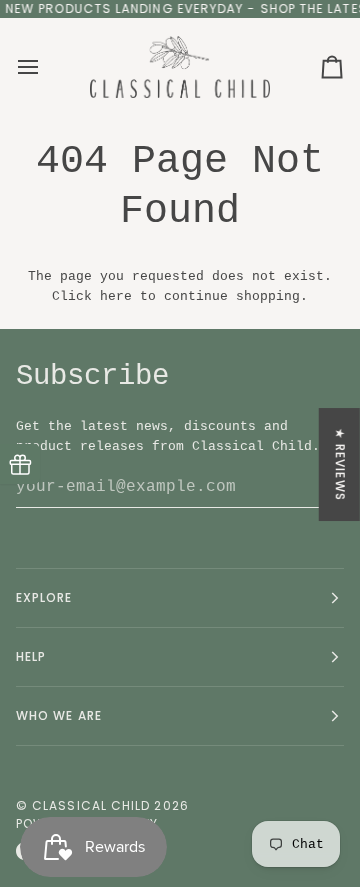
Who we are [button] (59, 715)
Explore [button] (44, 597)
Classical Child (91, 805)
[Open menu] (46, 67)
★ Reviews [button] (340, 464)
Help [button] (31, 656)
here (116, 296)
